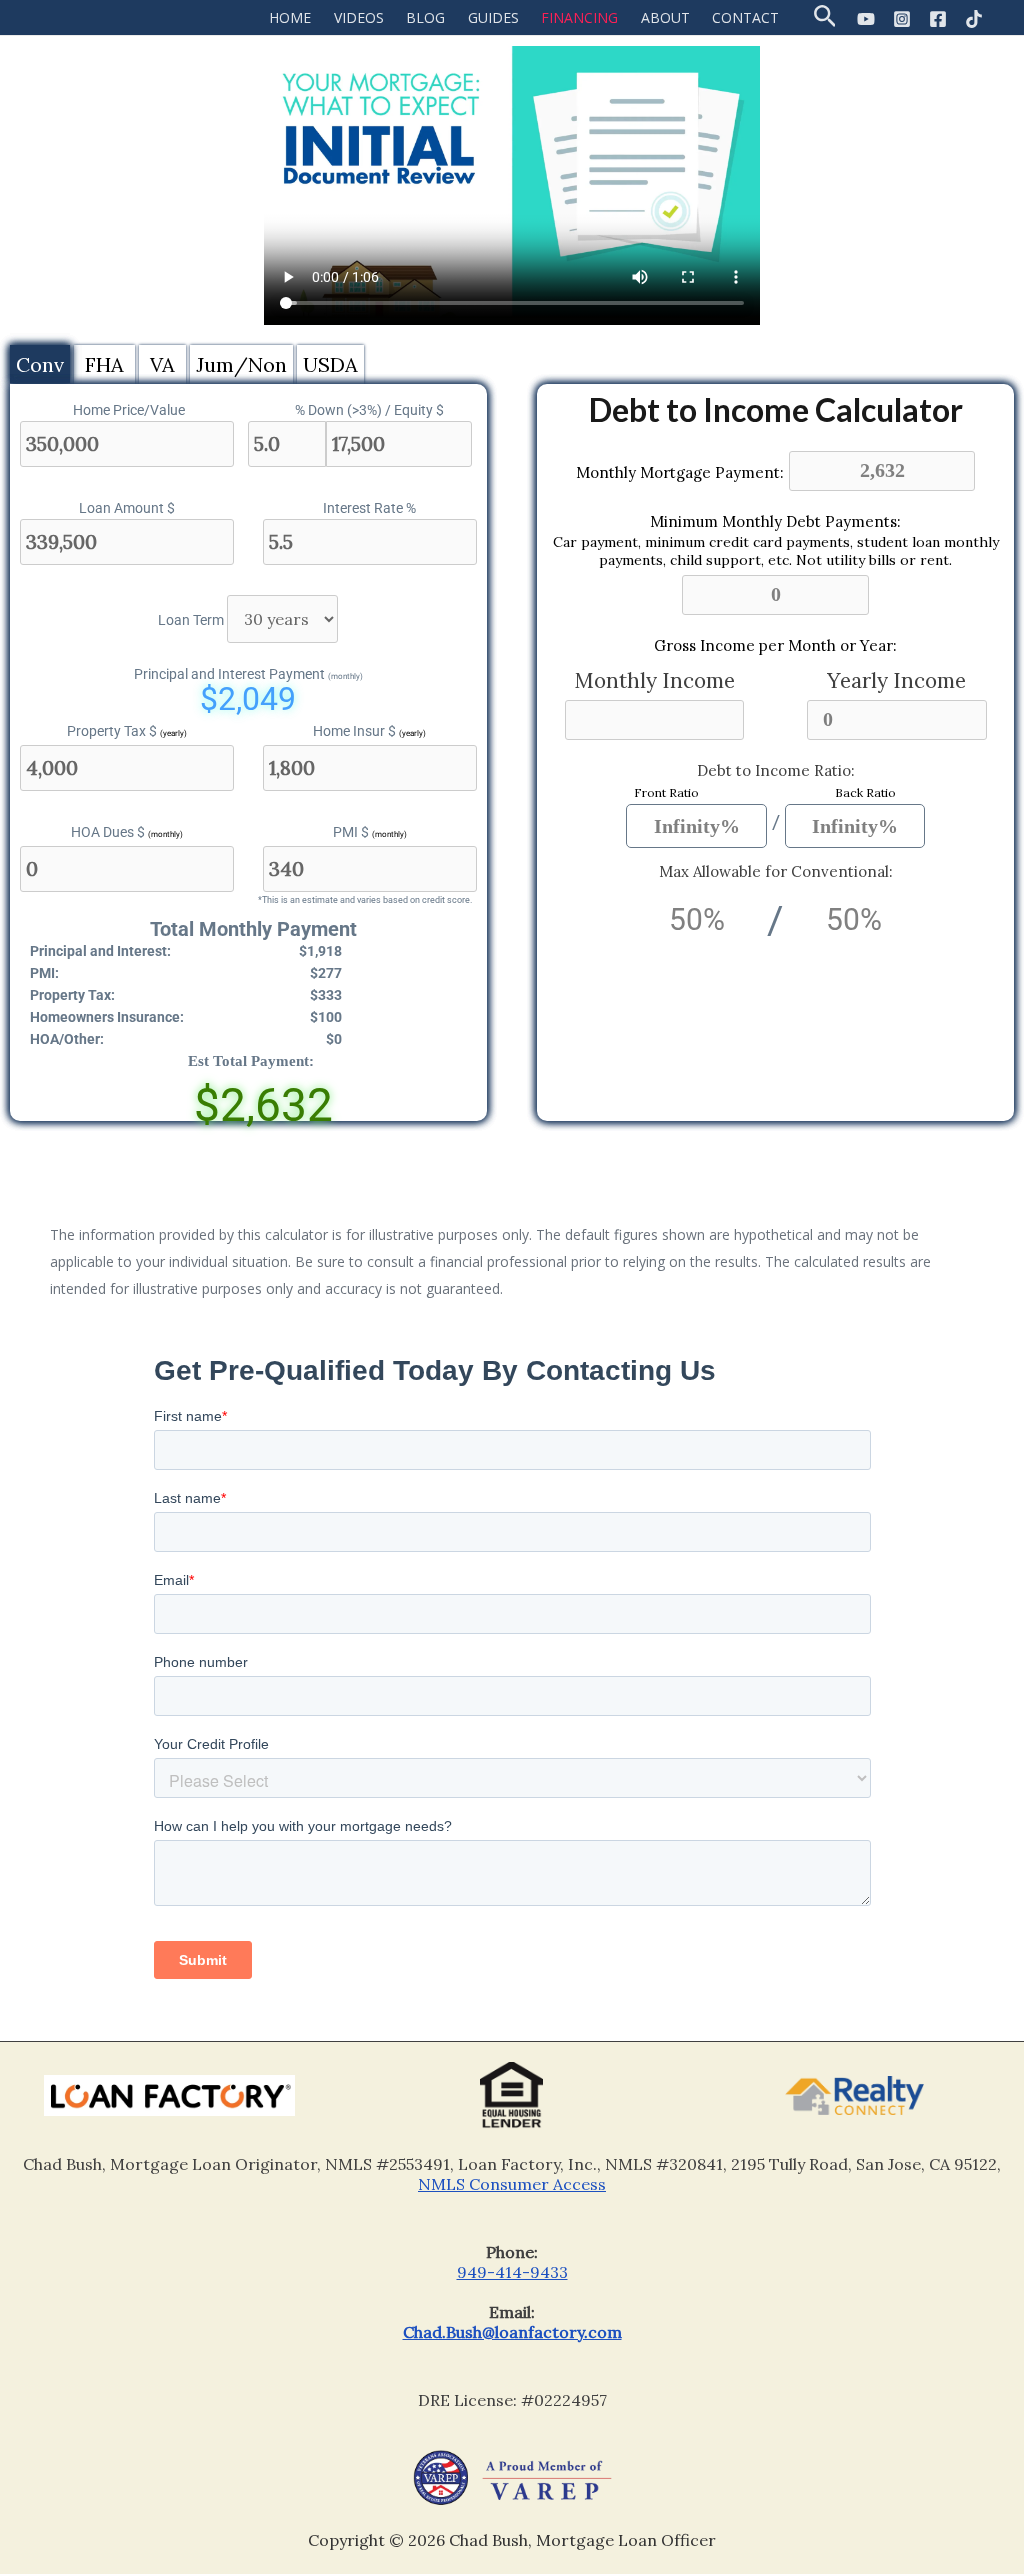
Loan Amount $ (127, 508)
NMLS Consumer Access (512, 2184)
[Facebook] (938, 19)
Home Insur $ (369, 731)
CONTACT (745, 17)
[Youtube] (866, 19)
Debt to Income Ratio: (776, 770)
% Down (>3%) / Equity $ (369, 410)
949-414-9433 (512, 2272)
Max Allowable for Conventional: (776, 871)
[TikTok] (974, 19)
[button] (825, 17)
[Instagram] (902, 19)
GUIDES (493, 17)
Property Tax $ (127, 731)
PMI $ (370, 832)
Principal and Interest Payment (248, 674)
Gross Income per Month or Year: (775, 645)
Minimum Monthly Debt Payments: (775, 521)
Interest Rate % (369, 508)
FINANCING (579, 17)
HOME (290, 17)
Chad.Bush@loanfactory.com (512, 2332)
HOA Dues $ (127, 832)
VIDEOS (359, 17)
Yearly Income (896, 680)
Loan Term (191, 620)
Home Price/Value (129, 410)
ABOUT (665, 17)
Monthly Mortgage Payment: (680, 471)
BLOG (425, 17)
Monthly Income (654, 680)
